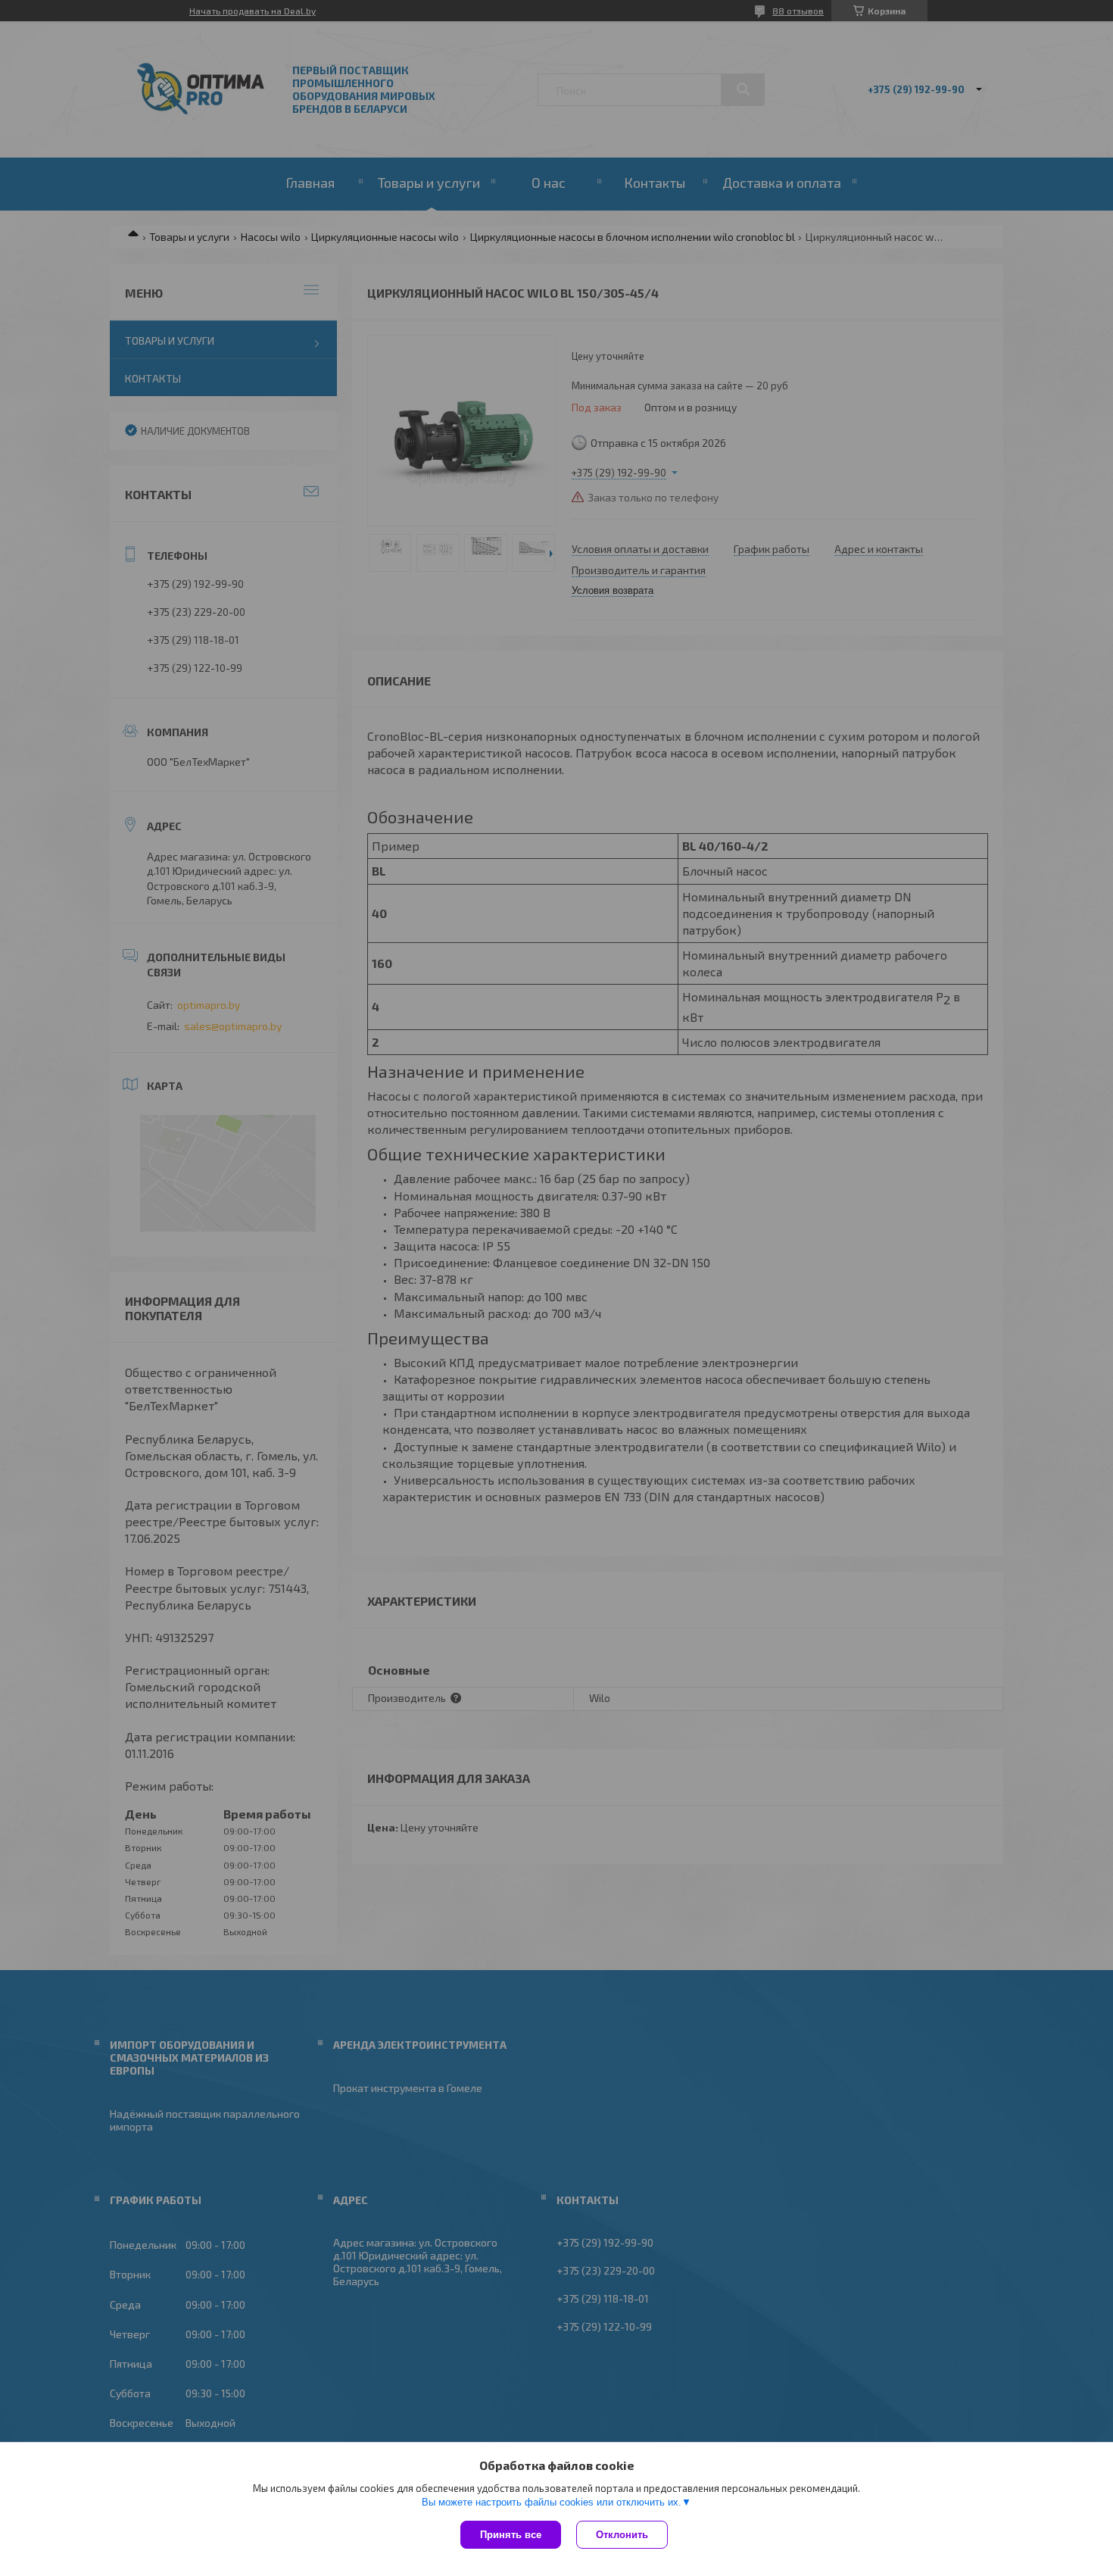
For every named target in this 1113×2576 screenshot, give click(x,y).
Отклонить (622, 2535)
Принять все (511, 2535)
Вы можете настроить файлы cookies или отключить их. (552, 2502)
